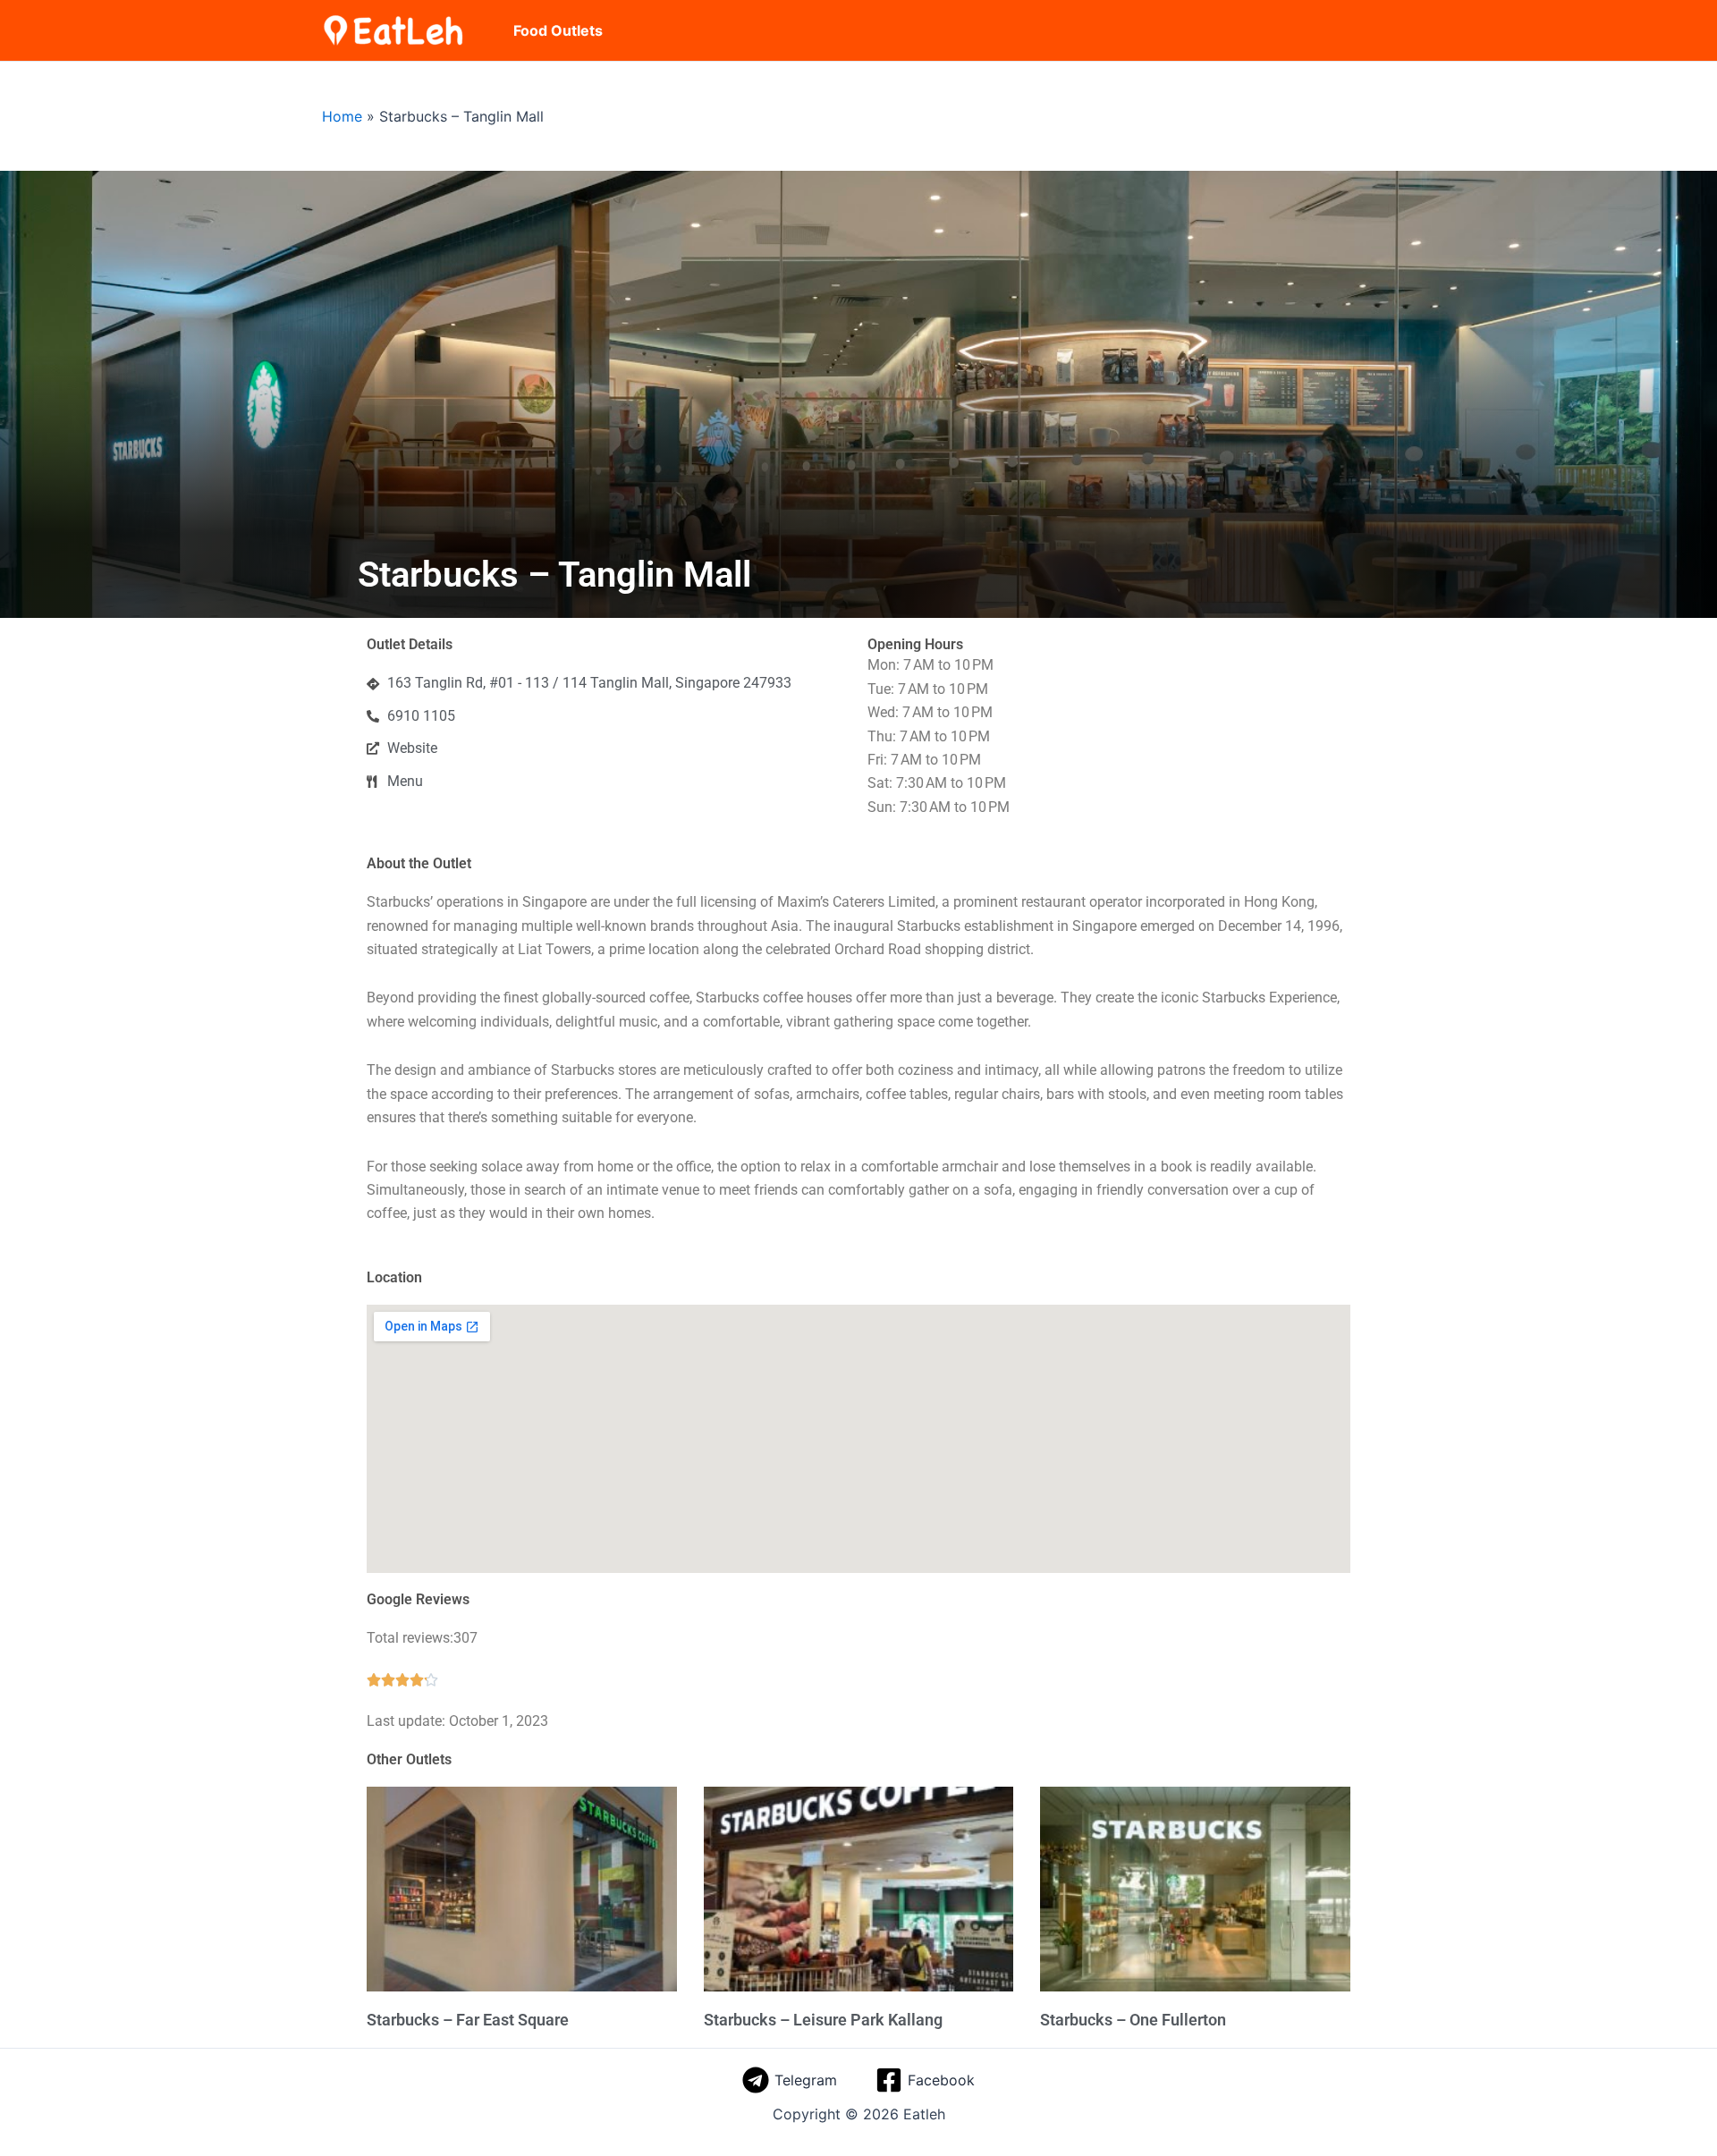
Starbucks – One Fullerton (1133, 2020)
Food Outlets (558, 30)
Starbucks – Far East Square (468, 2020)
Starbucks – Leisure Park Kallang (823, 2020)
